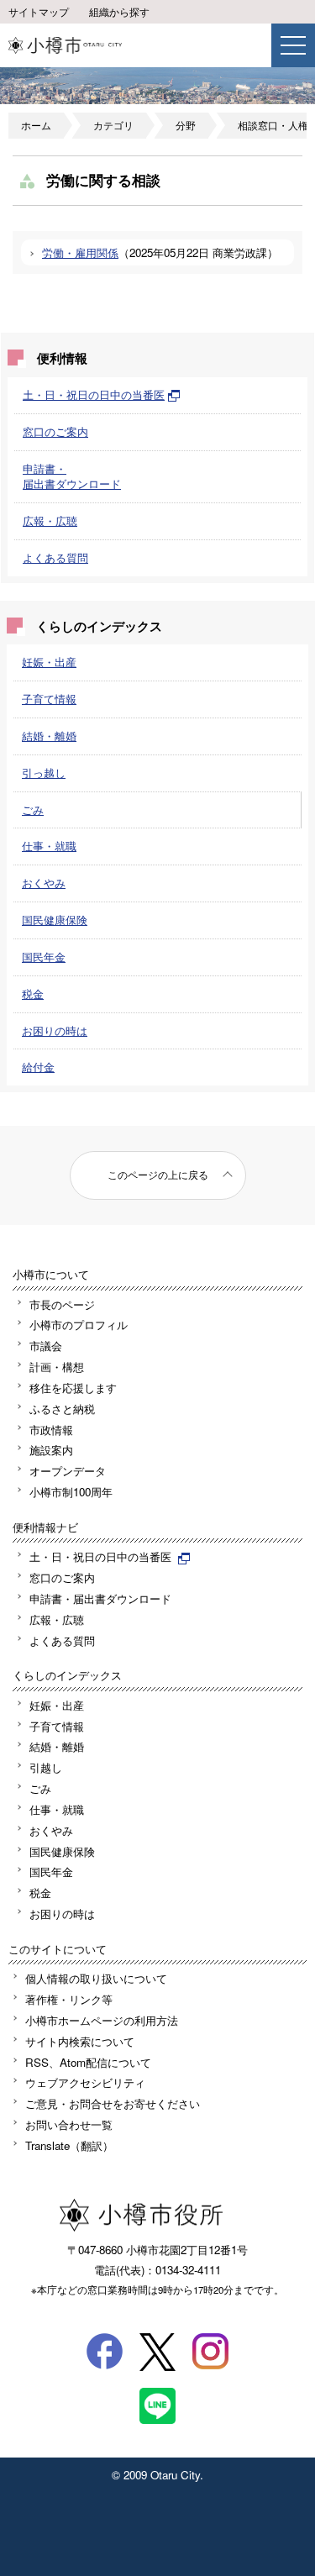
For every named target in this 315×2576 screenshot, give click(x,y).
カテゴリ (113, 125)
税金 (33, 994)
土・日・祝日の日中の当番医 (94, 394)
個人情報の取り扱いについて (96, 1978)
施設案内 (51, 1450)
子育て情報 (49, 699)
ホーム (36, 125)
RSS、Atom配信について (88, 2062)
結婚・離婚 (49, 736)
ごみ (33, 810)
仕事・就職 (49, 846)
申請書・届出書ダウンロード (72, 476)
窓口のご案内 (55, 431)
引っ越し (44, 773)
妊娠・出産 (49, 662)
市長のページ (62, 1304)
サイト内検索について (80, 2041)
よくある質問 (55, 557)
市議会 (46, 1346)
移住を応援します (73, 1388)
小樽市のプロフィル (79, 1325)
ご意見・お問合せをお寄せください (113, 2103)
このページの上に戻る (158, 1175)
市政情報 (51, 1430)
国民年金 (44, 957)
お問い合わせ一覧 (69, 2124)
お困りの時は (55, 1030)
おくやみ (44, 883)
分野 (186, 125)
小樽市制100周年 (71, 1492)
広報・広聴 (50, 520)
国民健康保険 (55, 920)
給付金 (38, 1067)
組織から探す (119, 12)
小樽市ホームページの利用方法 (102, 2020)
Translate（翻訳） (69, 2145)
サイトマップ (39, 12)
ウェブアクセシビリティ (85, 2082)
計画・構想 (57, 1367)
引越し (46, 1767)
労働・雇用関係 (80, 252)
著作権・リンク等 (69, 1999)
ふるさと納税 (62, 1409)
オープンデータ (68, 1471)
